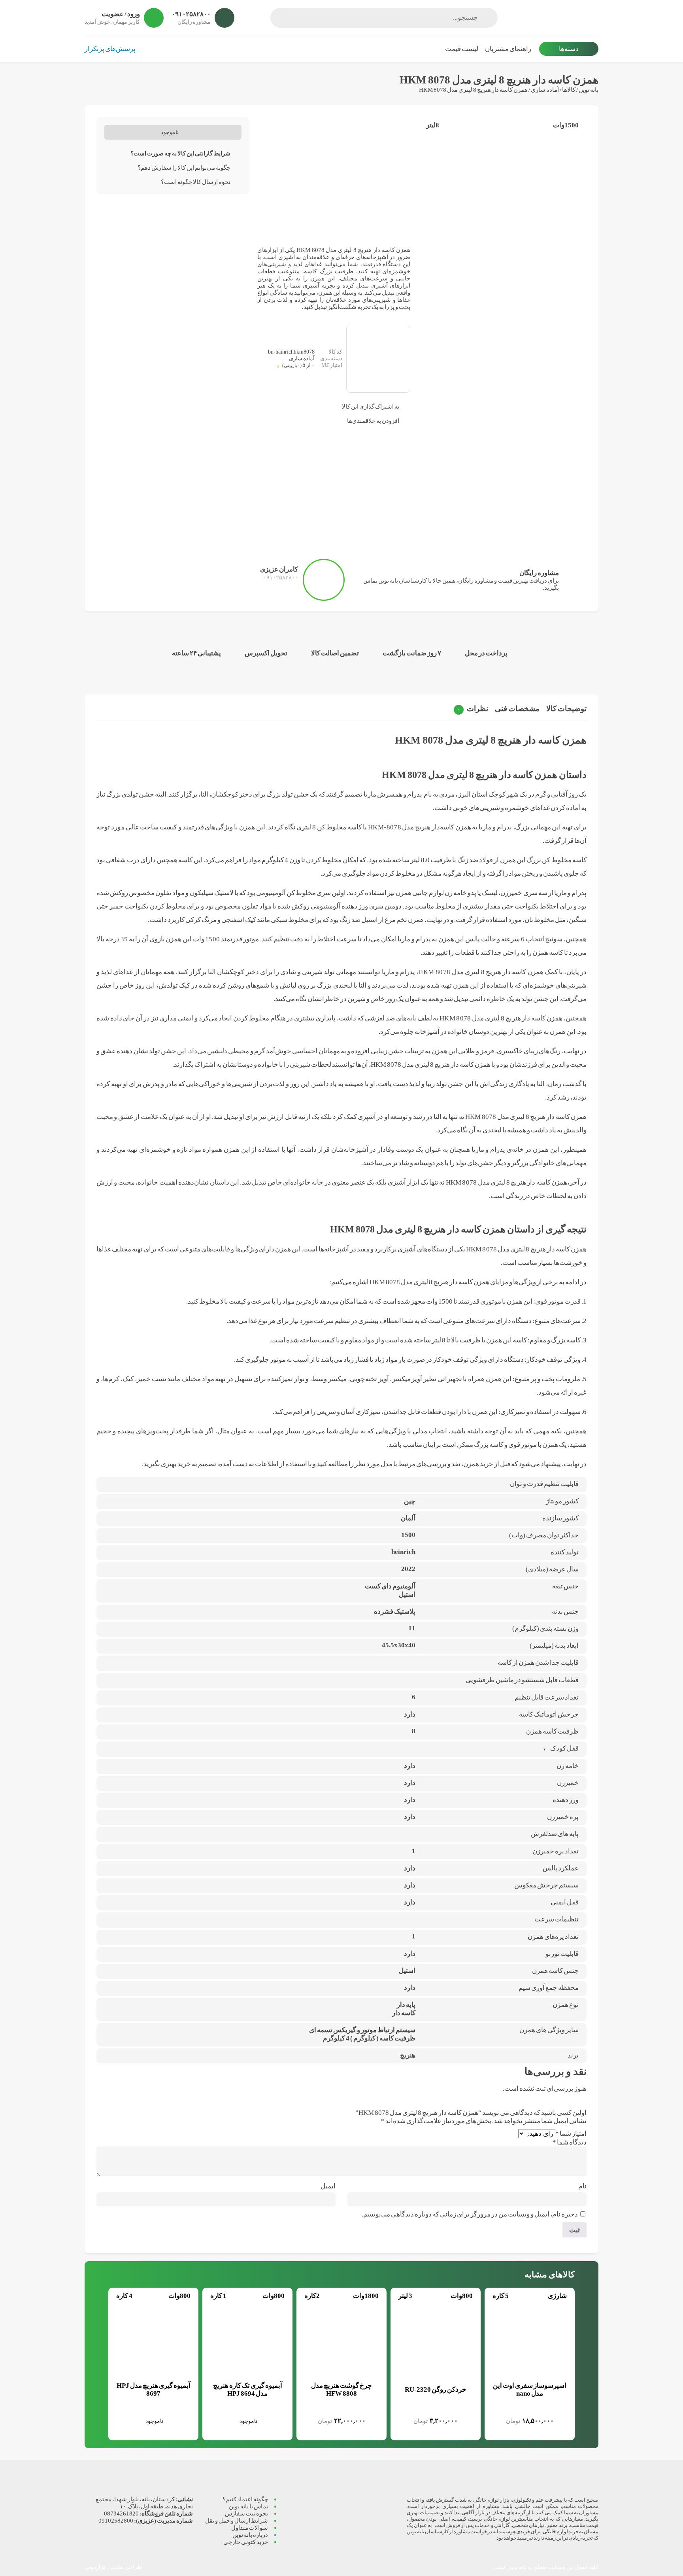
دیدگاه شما (570, 2142)
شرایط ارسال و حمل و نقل (237, 2520)
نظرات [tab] (473, 709)
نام (582, 2186)
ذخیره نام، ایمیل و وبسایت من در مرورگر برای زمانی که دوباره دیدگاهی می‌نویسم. (470, 2214)
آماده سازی (545, 90)
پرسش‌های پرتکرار (110, 49)
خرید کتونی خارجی (246, 2542)
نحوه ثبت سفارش (246, 2513)
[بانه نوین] (552, 18)
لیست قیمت (462, 49)
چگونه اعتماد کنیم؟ (245, 2499)
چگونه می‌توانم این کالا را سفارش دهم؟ (184, 168)
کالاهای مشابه (550, 2274)
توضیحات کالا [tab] (566, 709)
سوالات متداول (250, 2528)
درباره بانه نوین (250, 2535)
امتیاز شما (571, 2134)
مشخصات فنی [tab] (517, 709)
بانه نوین (589, 90)
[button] (592, 2317)
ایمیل (328, 2186)
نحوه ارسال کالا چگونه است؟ (196, 182)
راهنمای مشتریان (508, 49)
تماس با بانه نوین (248, 2506)
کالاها (569, 90)
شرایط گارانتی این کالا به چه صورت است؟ (180, 153)
